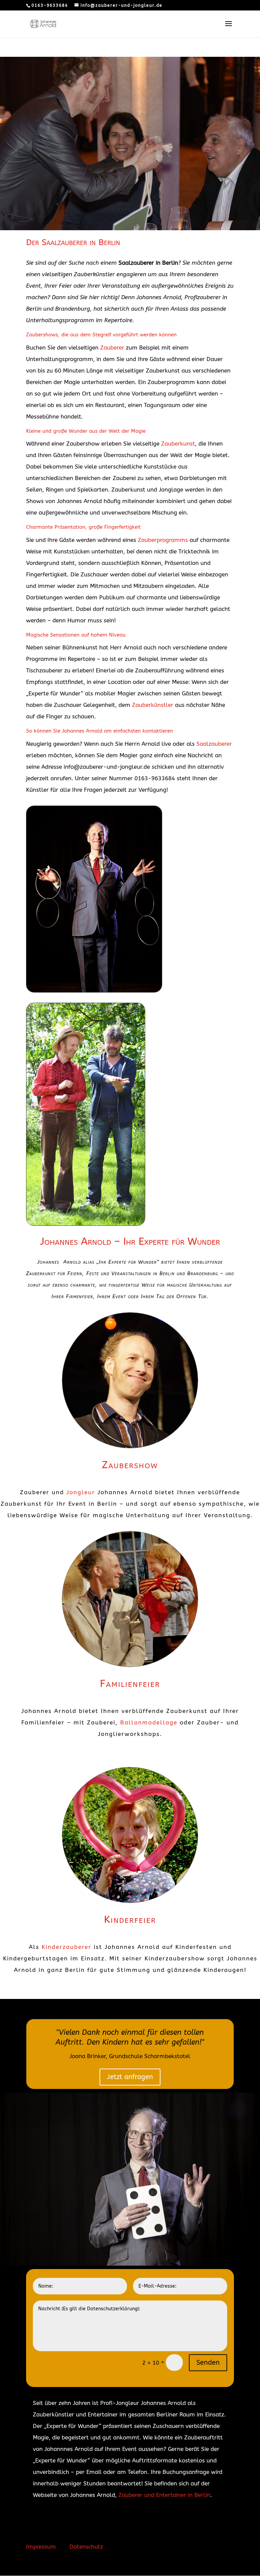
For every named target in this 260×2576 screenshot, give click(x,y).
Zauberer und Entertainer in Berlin (164, 2495)
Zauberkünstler (153, 705)
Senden (208, 2363)
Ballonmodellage (149, 1722)
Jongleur (81, 1492)
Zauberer (112, 348)
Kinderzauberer (67, 1947)
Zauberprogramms (163, 540)
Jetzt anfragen (130, 2077)
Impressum (41, 2547)
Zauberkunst (178, 444)
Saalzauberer (214, 744)
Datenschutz (86, 2547)
